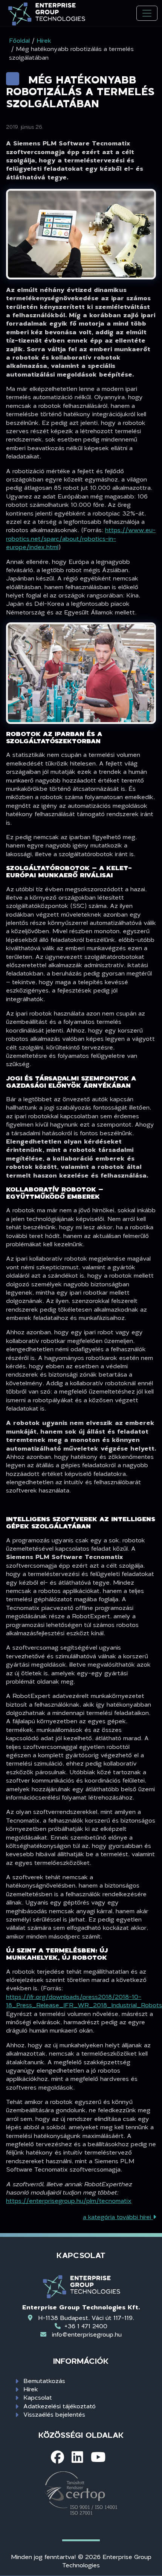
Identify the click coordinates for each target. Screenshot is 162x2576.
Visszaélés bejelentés (54, 2414)
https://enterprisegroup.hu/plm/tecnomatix (69, 2200)
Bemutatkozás (44, 2381)
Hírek (31, 2389)
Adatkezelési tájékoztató (60, 2406)
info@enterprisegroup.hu (87, 2334)
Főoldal (19, 40)
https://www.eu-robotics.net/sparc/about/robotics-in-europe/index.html (81, 538)
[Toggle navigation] (147, 13)
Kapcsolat (38, 2397)
